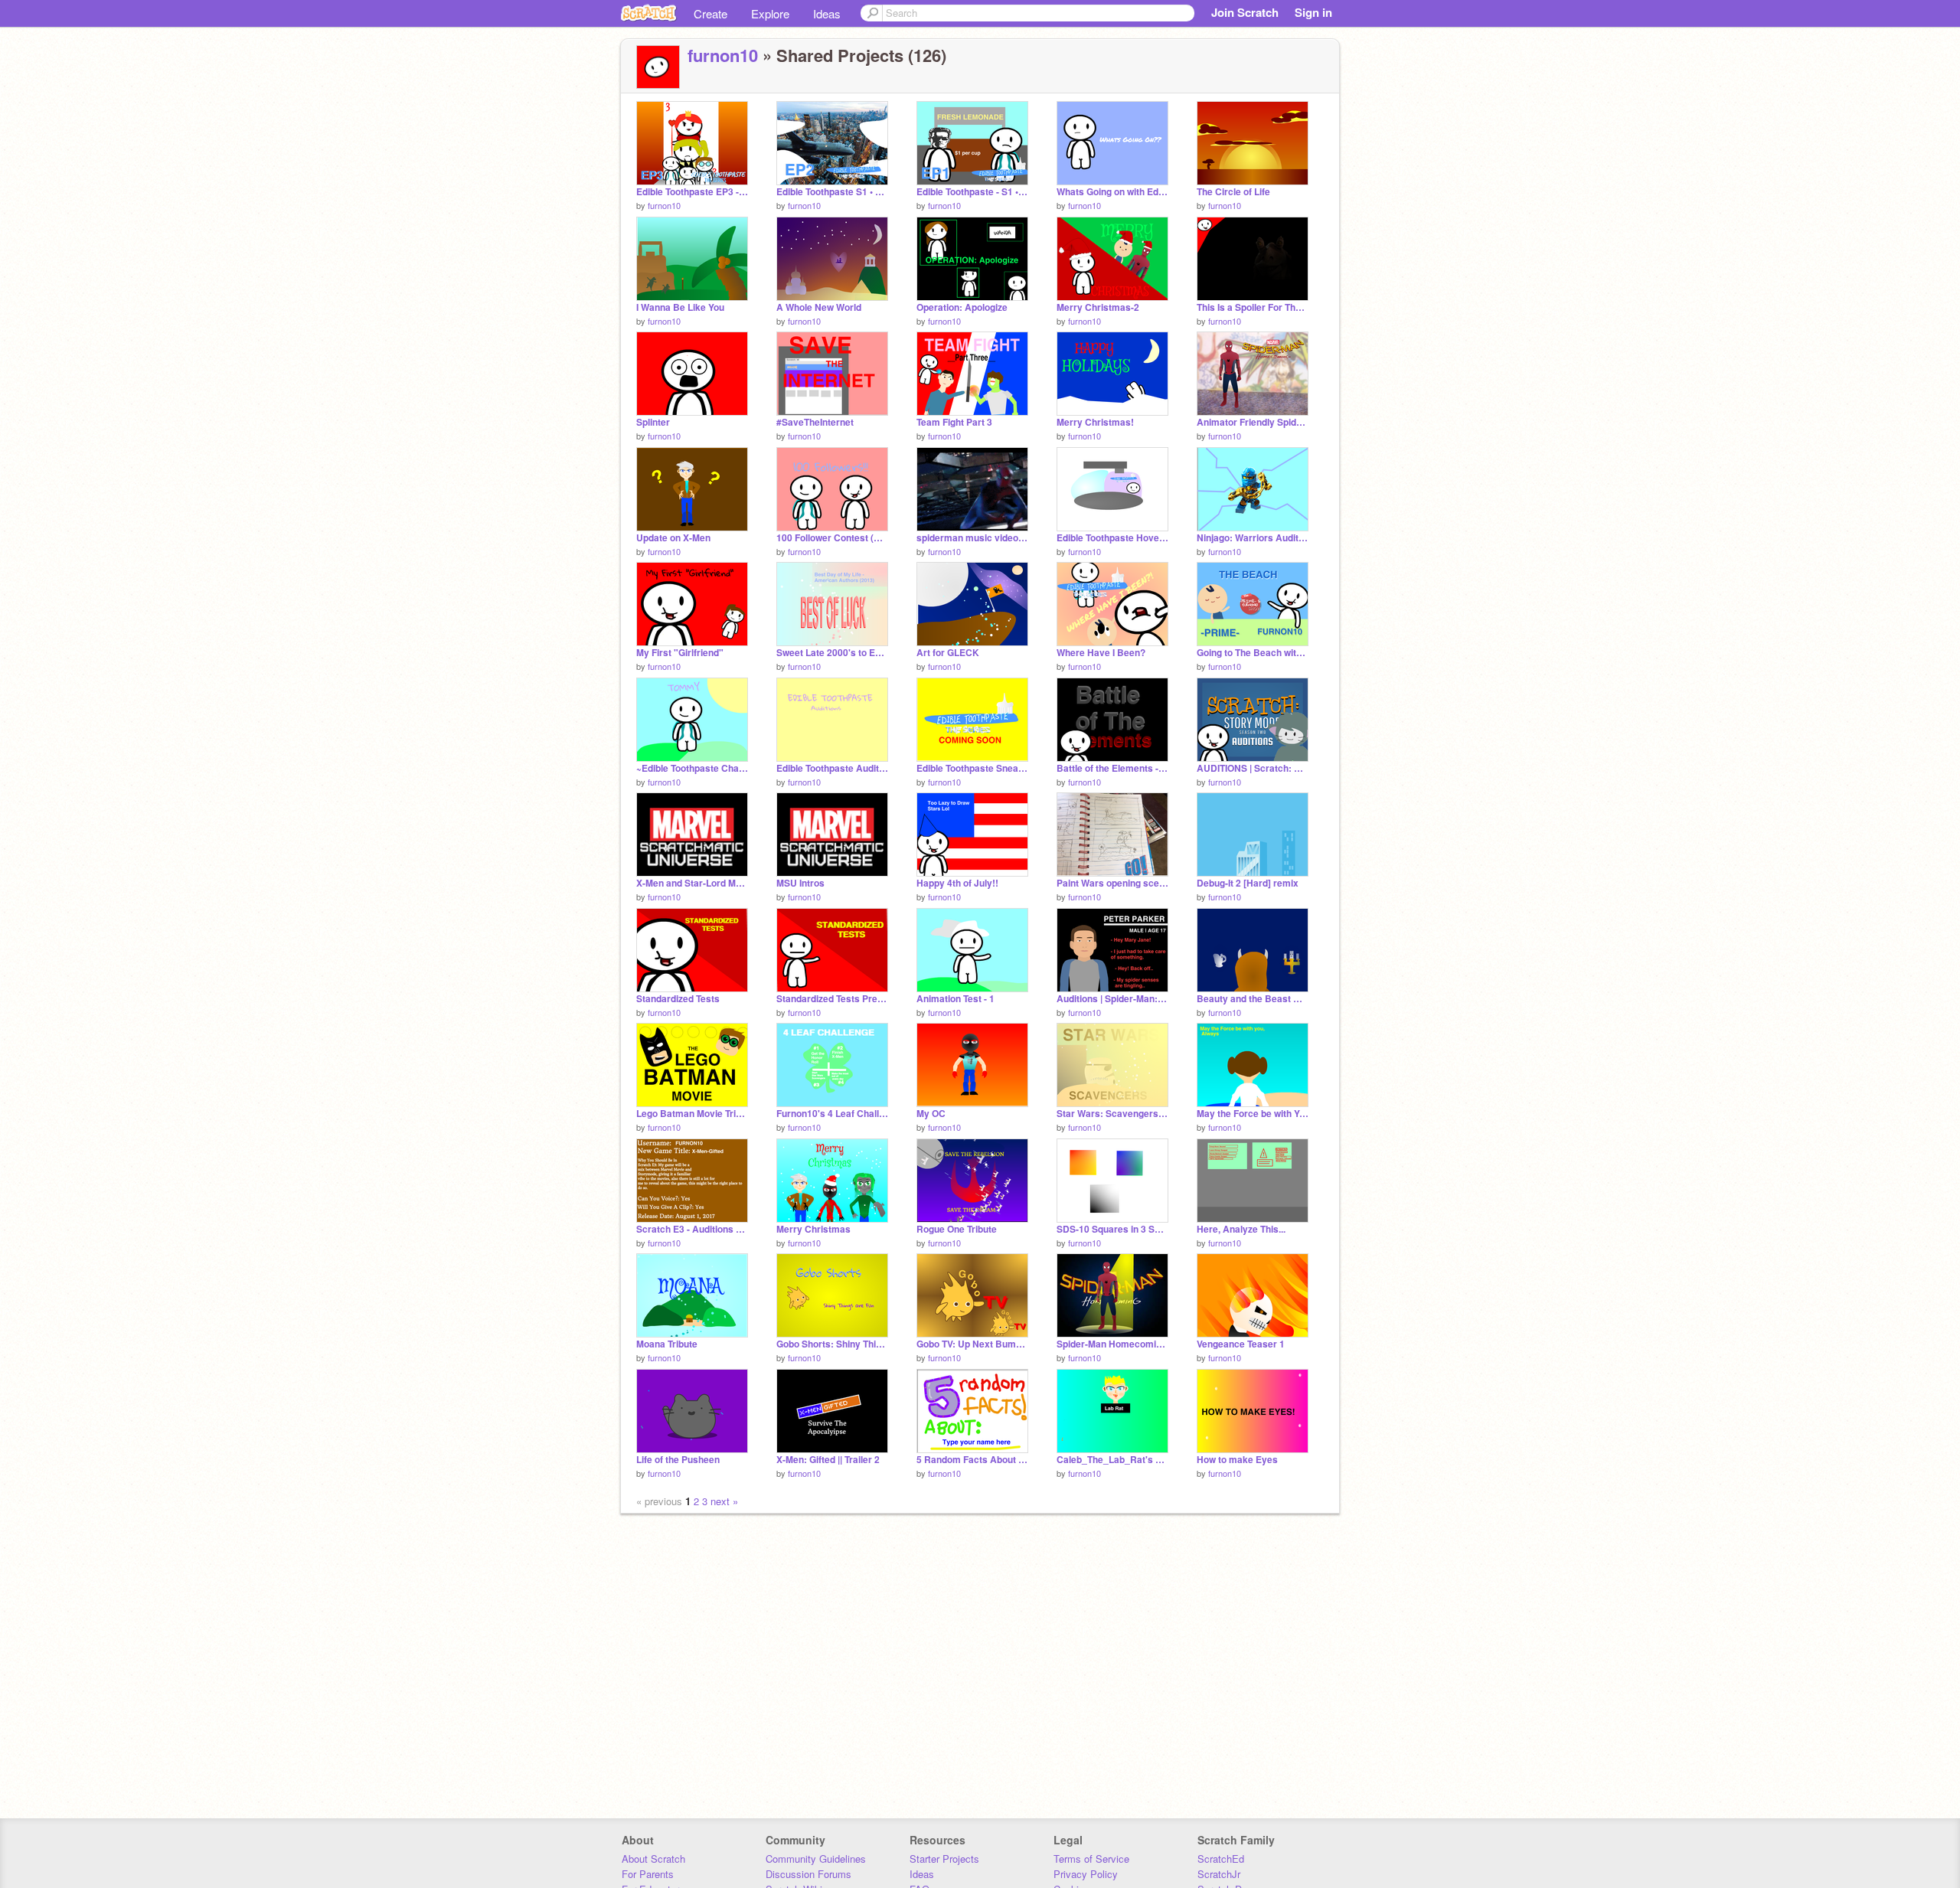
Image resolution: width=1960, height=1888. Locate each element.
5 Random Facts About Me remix (972, 1460)
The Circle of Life (1233, 192)
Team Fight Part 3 (954, 422)
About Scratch (653, 1859)
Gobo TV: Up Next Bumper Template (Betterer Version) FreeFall (972, 1344)
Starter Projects (944, 1859)
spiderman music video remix (972, 538)
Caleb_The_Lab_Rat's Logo (1112, 1460)
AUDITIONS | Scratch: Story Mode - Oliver (1253, 768)
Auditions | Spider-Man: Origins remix (1112, 999)
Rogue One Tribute (957, 1229)
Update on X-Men (673, 538)
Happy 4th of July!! (957, 883)
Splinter (653, 422)
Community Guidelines (816, 1859)
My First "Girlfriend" (680, 653)
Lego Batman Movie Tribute (692, 1114)
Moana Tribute (667, 1344)
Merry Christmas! (1095, 422)
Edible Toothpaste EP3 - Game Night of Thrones (692, 192)
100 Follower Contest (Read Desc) (832, 538)
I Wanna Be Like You (680, 307)
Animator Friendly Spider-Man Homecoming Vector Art (1253, 422)
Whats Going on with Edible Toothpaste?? (1112, 192)
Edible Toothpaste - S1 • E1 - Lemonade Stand (972, 192)
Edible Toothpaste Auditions (832, 768)
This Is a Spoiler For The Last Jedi (1253, 307)
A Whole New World (819, 307)
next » (724, 1501)
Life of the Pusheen (678, 1460)
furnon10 (723, 55)
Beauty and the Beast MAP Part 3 (1253, 999)
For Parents (648, 1874)
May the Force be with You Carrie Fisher (1253, 1114)
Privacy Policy (1086, 1874)
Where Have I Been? (1101, 653)
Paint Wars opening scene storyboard (1112, 883)
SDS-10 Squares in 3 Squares (1112, 1229)
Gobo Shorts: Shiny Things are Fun (832, 1344)
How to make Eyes (1237, 1460)
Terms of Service (1091, 1859)
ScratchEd (1221, 1859)
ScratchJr (1219, 1874)
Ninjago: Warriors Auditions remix (1253, 538)
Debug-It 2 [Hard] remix (1248, 883)
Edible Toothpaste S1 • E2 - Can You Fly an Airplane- (832, 192)
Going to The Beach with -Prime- (1253, 653)
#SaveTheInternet (815, 422)
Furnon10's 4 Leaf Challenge (832, 1114)
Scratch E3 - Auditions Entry (692, 1229)
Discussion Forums (808, 1874)
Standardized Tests (678, 999)
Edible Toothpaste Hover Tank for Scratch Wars (1112, 538)
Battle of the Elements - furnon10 (1112, 768)
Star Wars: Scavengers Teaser (1112, 1114)
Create (710, 13)
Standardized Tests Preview (832, 999)
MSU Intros (800, 883)
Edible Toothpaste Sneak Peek (972, 768)
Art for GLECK (948, 653)
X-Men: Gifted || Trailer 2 (828, 1460)
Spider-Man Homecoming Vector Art (1112, 1344)
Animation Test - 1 (955, 999)
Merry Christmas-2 (1098, 307)
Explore (770, 13)
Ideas (827, 13)
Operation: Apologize (962, 307)
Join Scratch (1245, 12)
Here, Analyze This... (1241, 1229)
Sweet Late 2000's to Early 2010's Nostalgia (832, 653)
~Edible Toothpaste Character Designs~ (692, 768)
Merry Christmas (813, 1229)
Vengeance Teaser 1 (1241, 1344)
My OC (931, 1114)
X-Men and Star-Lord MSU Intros (692, 883)
